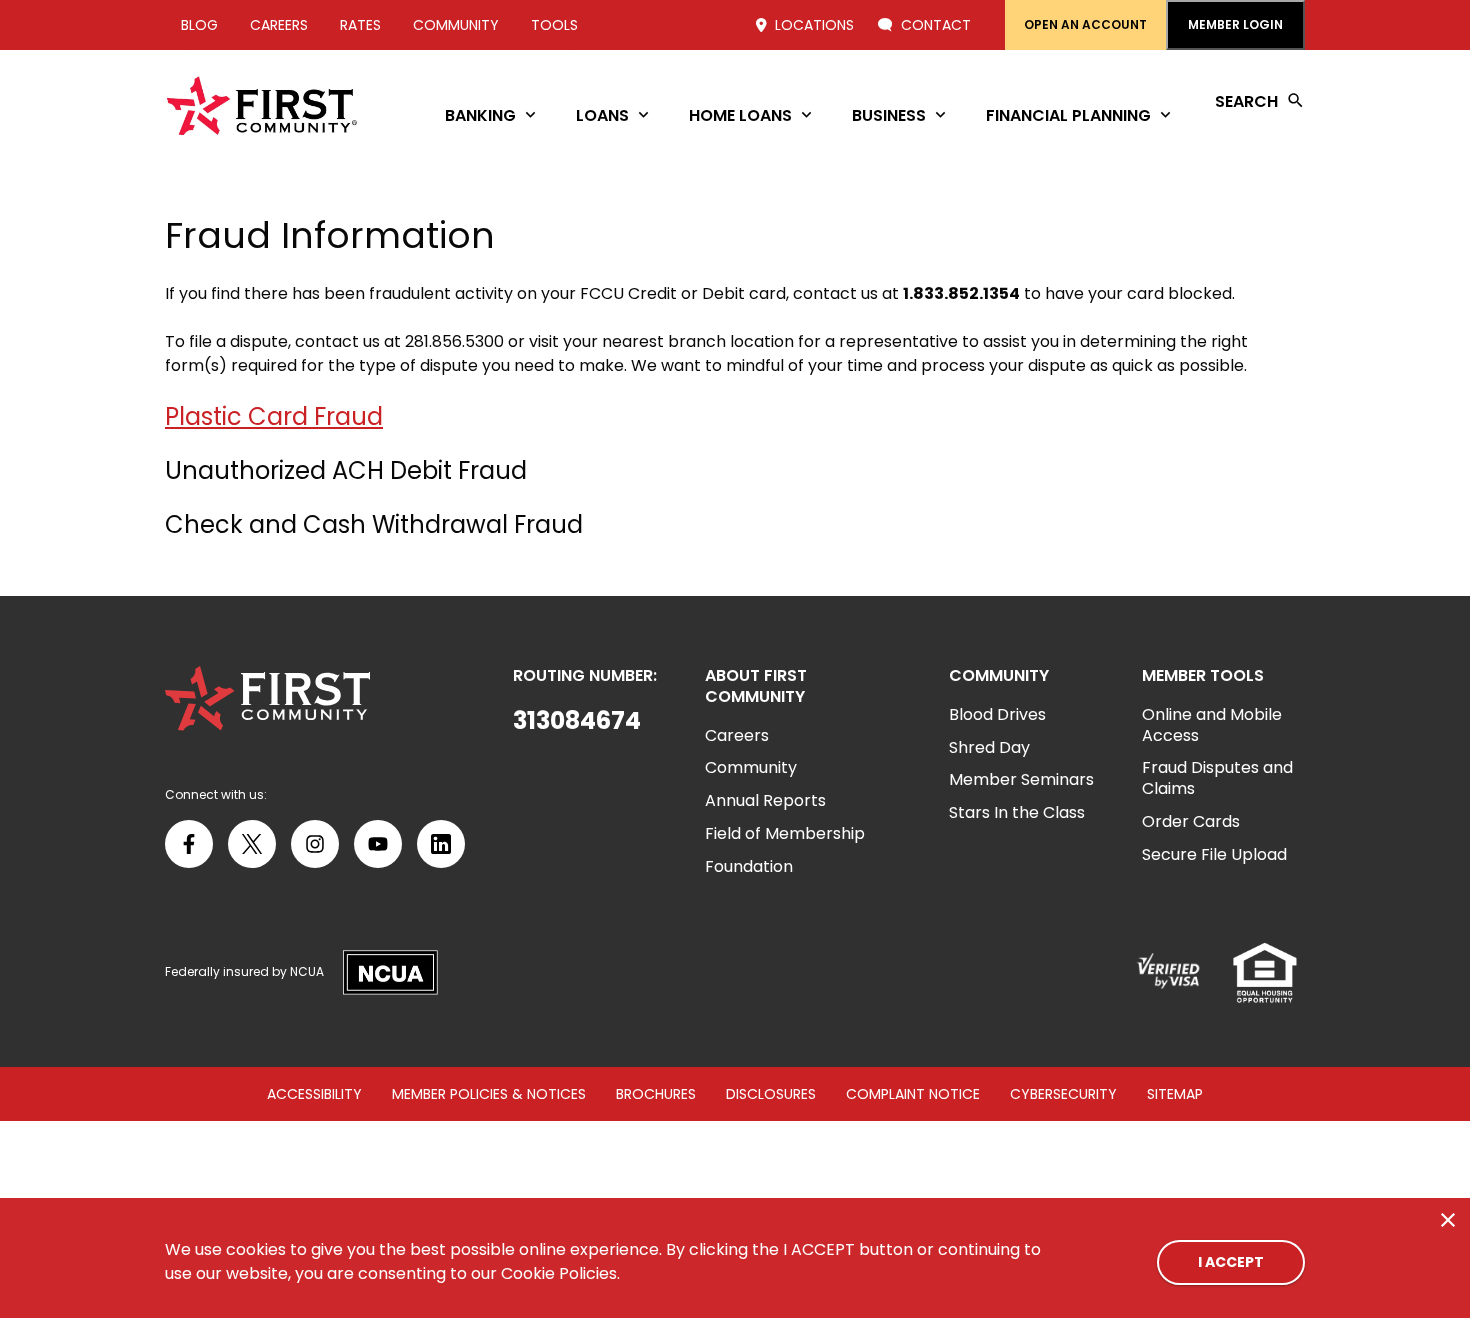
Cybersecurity (1063, 1094)
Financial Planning (1068, 115)
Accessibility (314, 1094)
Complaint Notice (913, 1094)
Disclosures (771, 1094)
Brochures (656, 1094)
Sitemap (1175, 1094)
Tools (554, 25)
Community (456, 25)
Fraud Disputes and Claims (1217, 778)
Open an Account (1085, 24)
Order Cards (1191, 821)
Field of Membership (785, 833)
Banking (480, 115)
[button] (585, 721)
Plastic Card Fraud (274, 416)
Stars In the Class (1017, 812)
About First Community (756, 687)
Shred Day (989, 747)
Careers (279, 25)
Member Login (1235, 24)
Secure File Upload (1214, 854)
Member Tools (1203, 676)
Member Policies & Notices (489, 1094)
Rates (360, 25)
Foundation (749, 866)
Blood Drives (997, 714)
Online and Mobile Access (1212, 725)
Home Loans (740, 115)
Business (889, 115)
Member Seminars (1021, 779)
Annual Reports (765, 800)
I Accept (1231, 1262)
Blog (199, 25)
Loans (602, 115)
